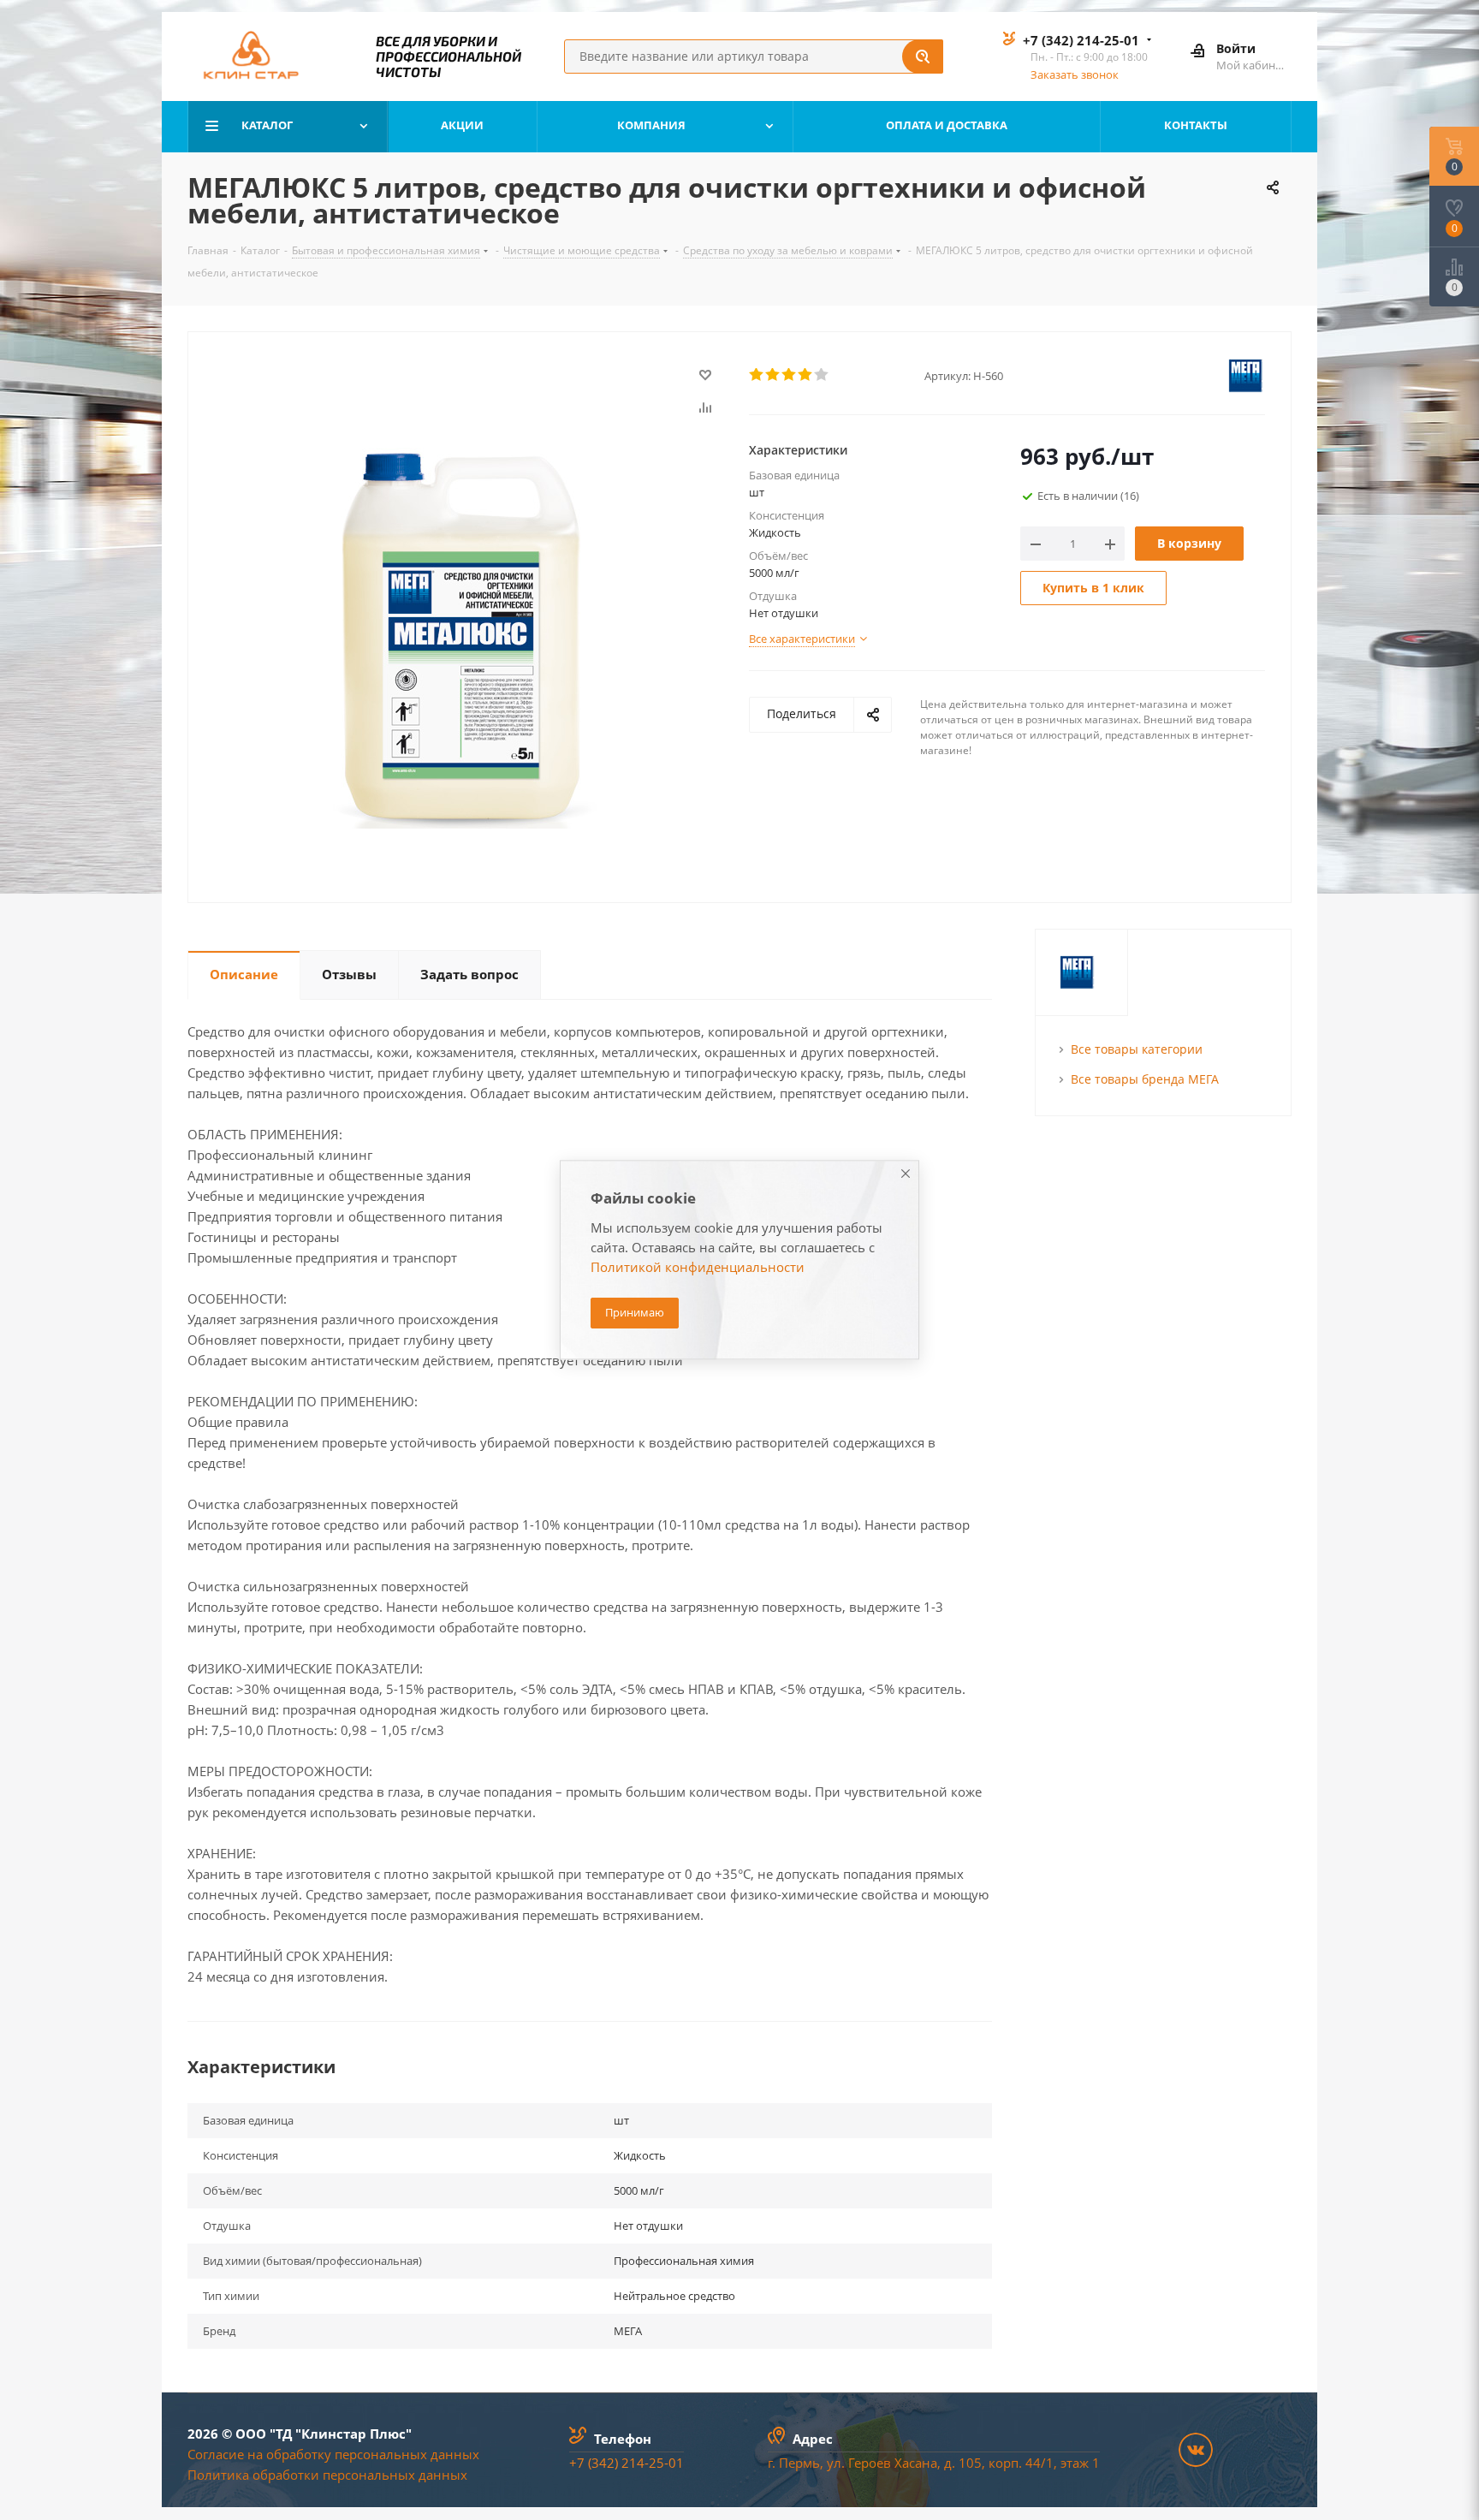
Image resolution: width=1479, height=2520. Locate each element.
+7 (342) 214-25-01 (1081, 40)
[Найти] (923, 56)
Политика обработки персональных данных (327, 2475)
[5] (822, 375)
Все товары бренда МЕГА (1145, 1079)
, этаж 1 (1077, 2463)
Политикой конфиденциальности (698, 1268)
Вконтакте (1196, 2450)
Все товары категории (1137, 1049)
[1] (757, 375)
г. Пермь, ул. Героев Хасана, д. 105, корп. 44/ (907, 2463)
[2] (773, 375)
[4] (806, 375)
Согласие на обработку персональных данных (333, 2454)
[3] (790, 375)
